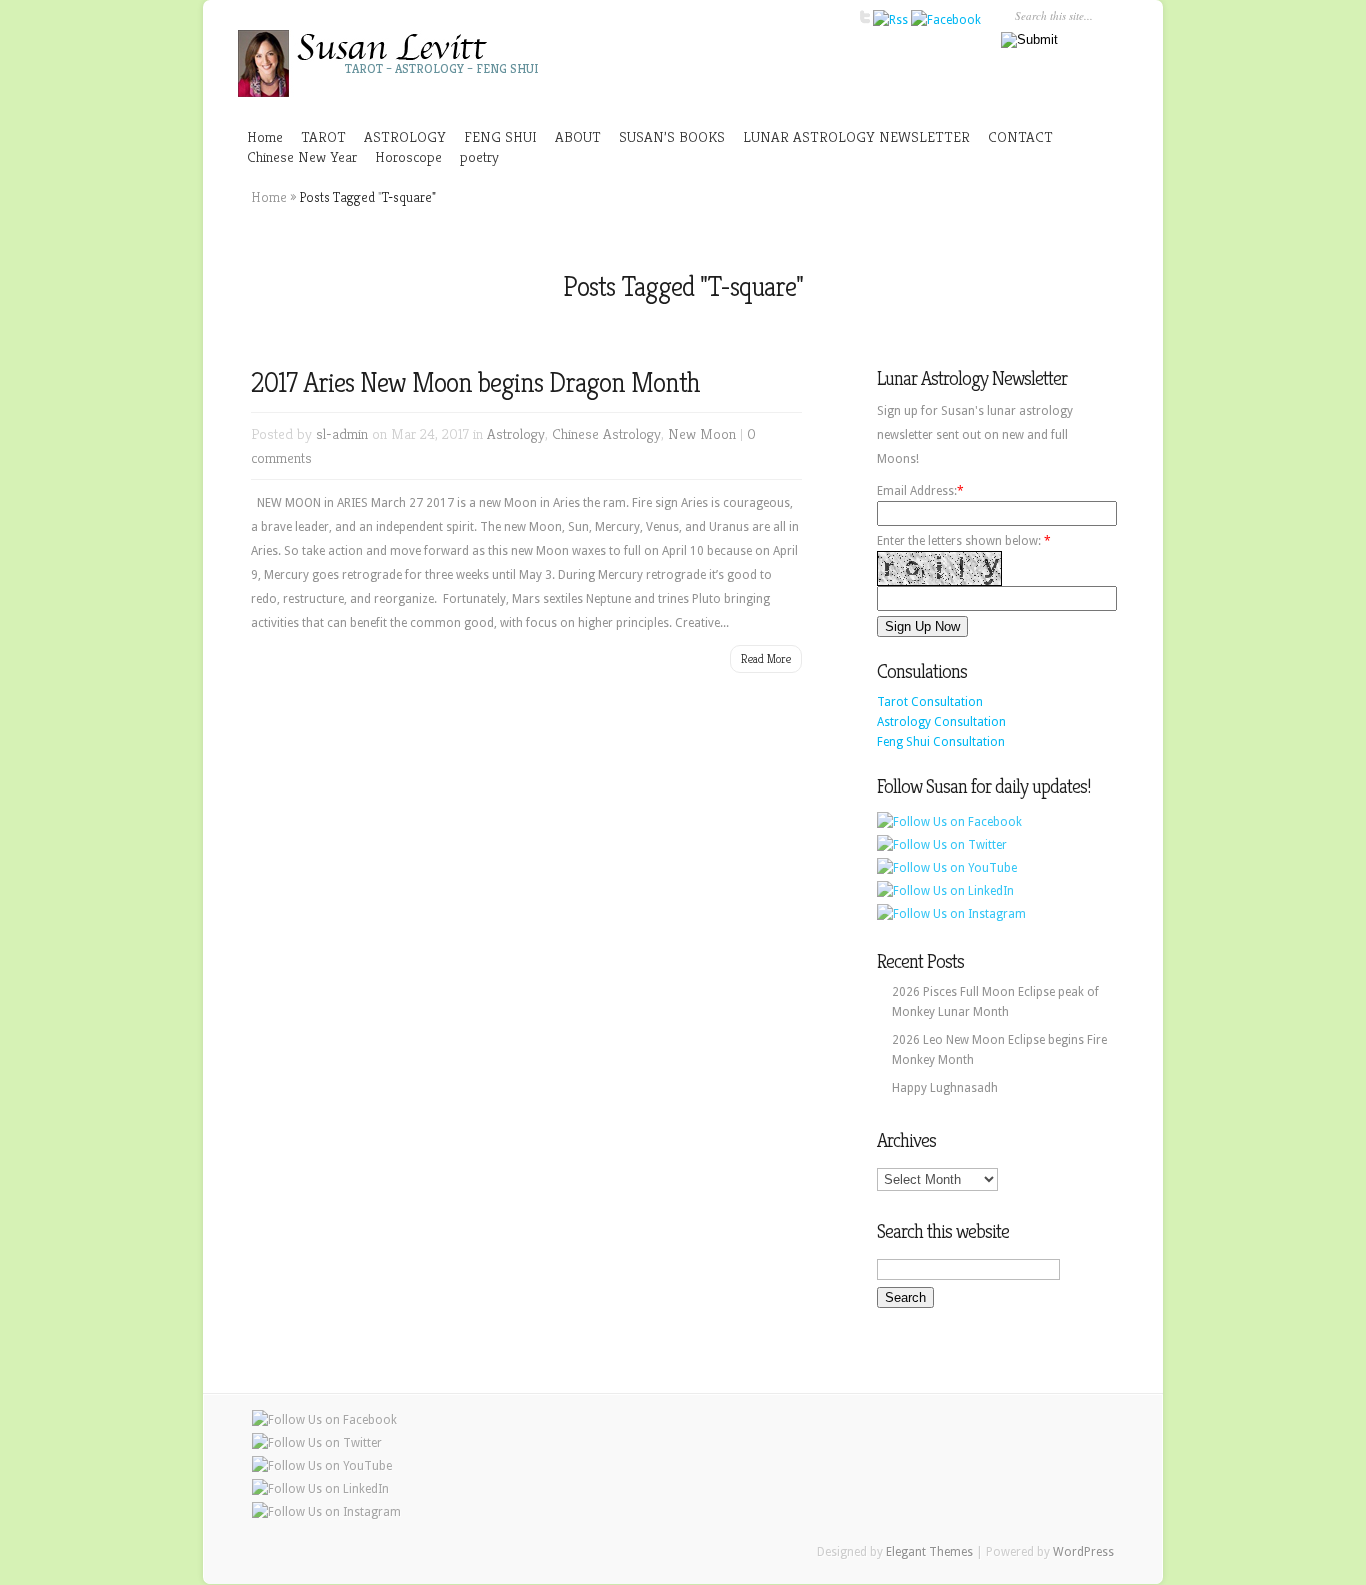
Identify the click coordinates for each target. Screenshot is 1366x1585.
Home (265, 136)
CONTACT (1020, 136)
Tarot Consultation (930, 702)
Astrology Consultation (941, 722)
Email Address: (917, 491)
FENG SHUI (500, 136)
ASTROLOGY (405, 136)
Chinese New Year (302, 156)
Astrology (516, 433)
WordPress (1083, 1552)
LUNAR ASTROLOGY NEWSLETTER (856, 136)
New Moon (702, 433)
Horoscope (408, 156)
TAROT (323, 136)
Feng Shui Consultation (941, 742)
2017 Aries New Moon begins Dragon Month (475, 382)
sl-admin (342, 433)
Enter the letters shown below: (964, 541)
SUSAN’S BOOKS (672, 136)
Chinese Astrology (606, 433)
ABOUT (578, 136)
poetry (479, 156)
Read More (766, 658)
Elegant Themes (929, 1552)
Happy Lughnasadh (945, 1088)
